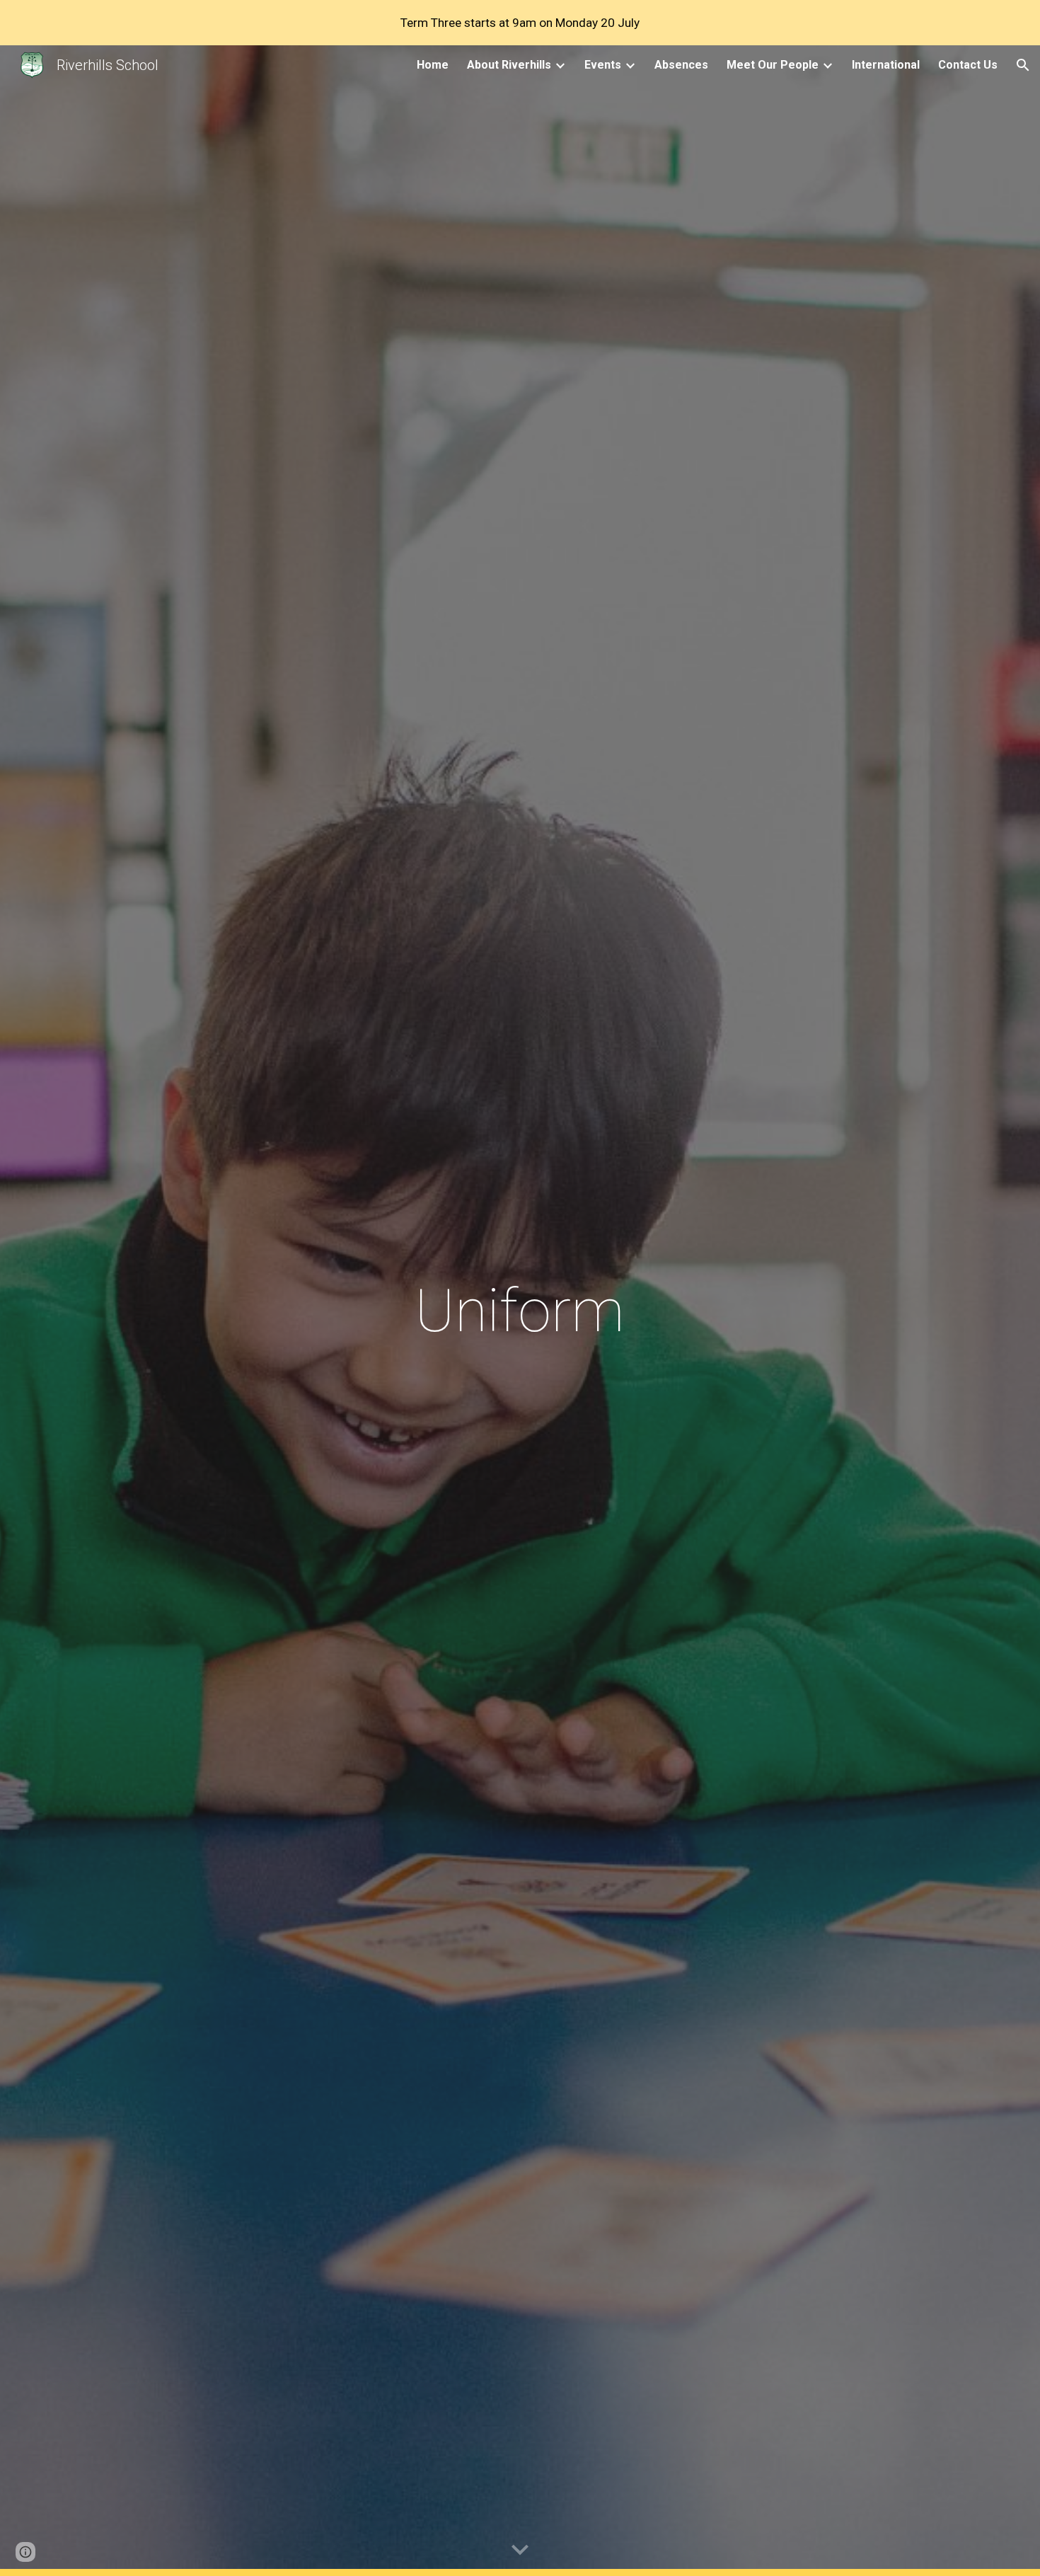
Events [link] (603, 65)
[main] (520, 1311)
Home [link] (433, 65)
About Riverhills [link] (509, 65)
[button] (1023, 65)
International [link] (886, 65)
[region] (520, 23)
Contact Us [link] (968, 65)
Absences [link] (681, 65)
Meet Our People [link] (773, 65)
